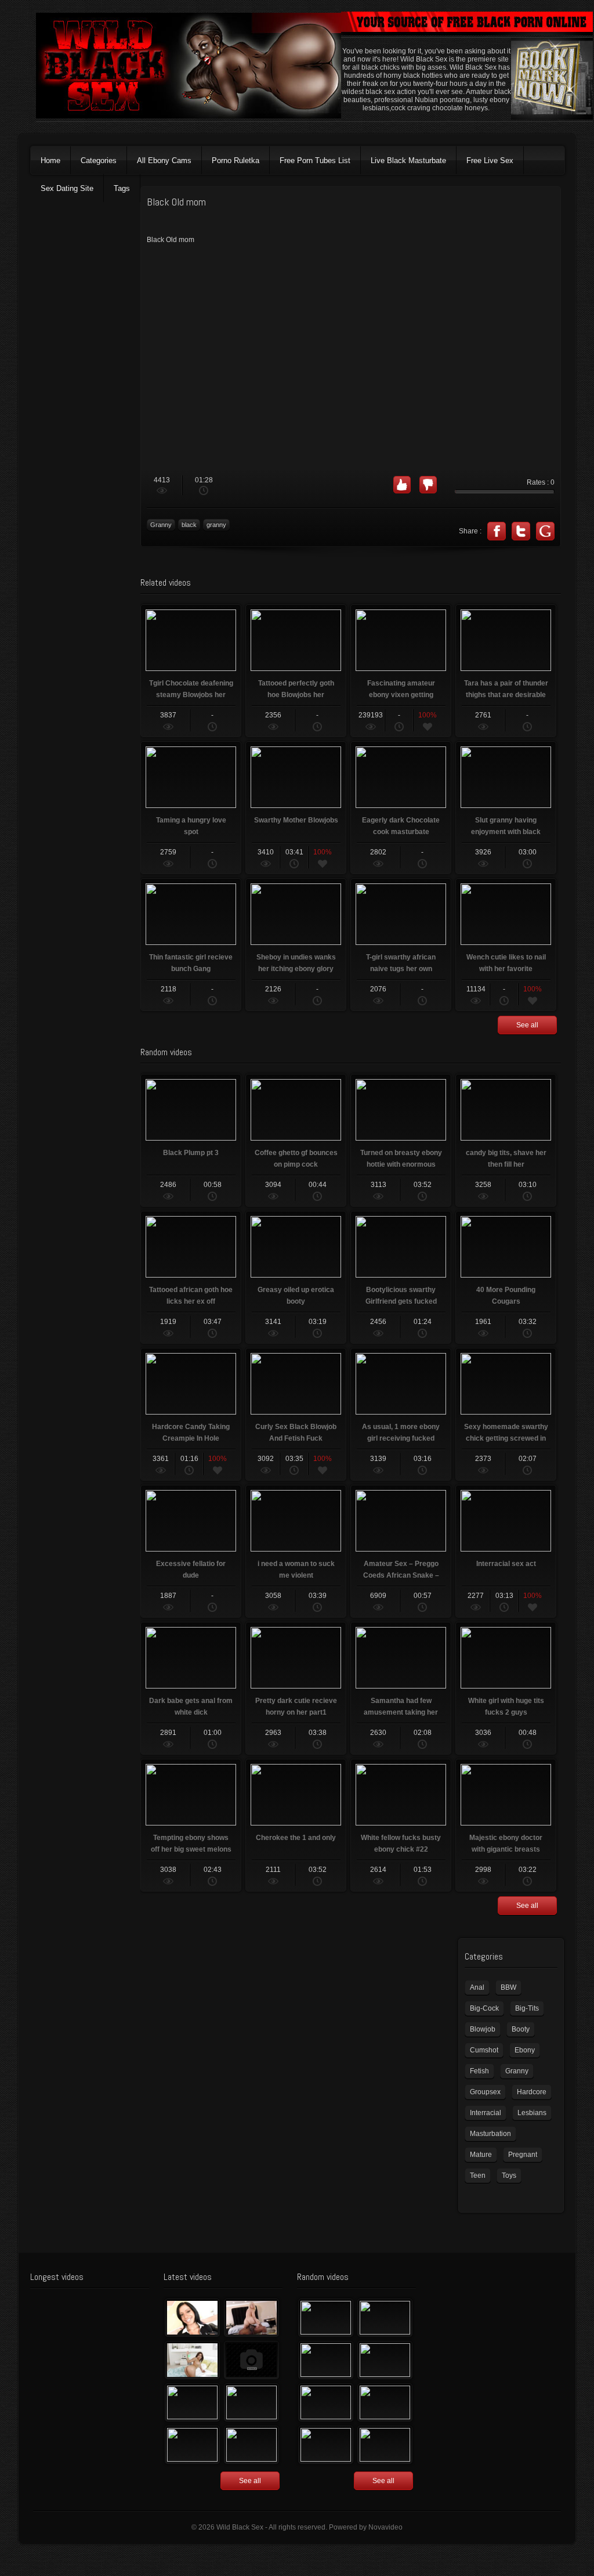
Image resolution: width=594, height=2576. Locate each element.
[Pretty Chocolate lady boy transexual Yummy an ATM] (385, 2445)
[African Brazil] (326, 2360)
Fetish (479, 2071)
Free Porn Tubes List (315, 160)
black (189, 525)
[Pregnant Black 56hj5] (251, 2445)
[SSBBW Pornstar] (326, 2402)
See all (527, 1025)
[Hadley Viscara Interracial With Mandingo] (251, 2318)
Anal (477, 1987)
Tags (122, 188)
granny (216, 525)
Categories (99, 160)
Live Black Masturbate (408, 160)
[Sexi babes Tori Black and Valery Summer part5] (385, 2360)
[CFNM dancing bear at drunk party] (385, 2402)
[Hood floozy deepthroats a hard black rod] (251, 2360)
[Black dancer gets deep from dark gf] (385, 2318)
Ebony (525, 2050)
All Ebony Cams (164, 160)
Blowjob (483, 2029)
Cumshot (484, 2050)
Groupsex (485, 2092)
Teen (478, 2175)
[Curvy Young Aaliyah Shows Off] (192, 2360)
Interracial (486, 2113)
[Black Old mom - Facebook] (497, 531)
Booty (521, 2029)
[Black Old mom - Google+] (545, 531)
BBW (508, 1987)
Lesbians (532, 2113)
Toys (509, 2175)
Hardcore (532, 2092)
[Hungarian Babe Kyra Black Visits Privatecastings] (192, 2318)
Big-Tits (527, 2008)
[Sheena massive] (326, 2445)
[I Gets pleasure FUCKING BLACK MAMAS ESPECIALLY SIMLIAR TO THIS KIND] (326, 2318)
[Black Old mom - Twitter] (521, 531)
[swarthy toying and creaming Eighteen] (192, 2402)
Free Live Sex (490, 160)
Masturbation (490, 2134)
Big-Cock (484, 2008)
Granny (161, 525)
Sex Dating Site (67, 188)
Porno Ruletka (236, 160)
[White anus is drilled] (192, 2445)
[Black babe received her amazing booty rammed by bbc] (251, 2402)
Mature (481, 2155)
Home (50, 160)
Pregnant (523, 2155)
